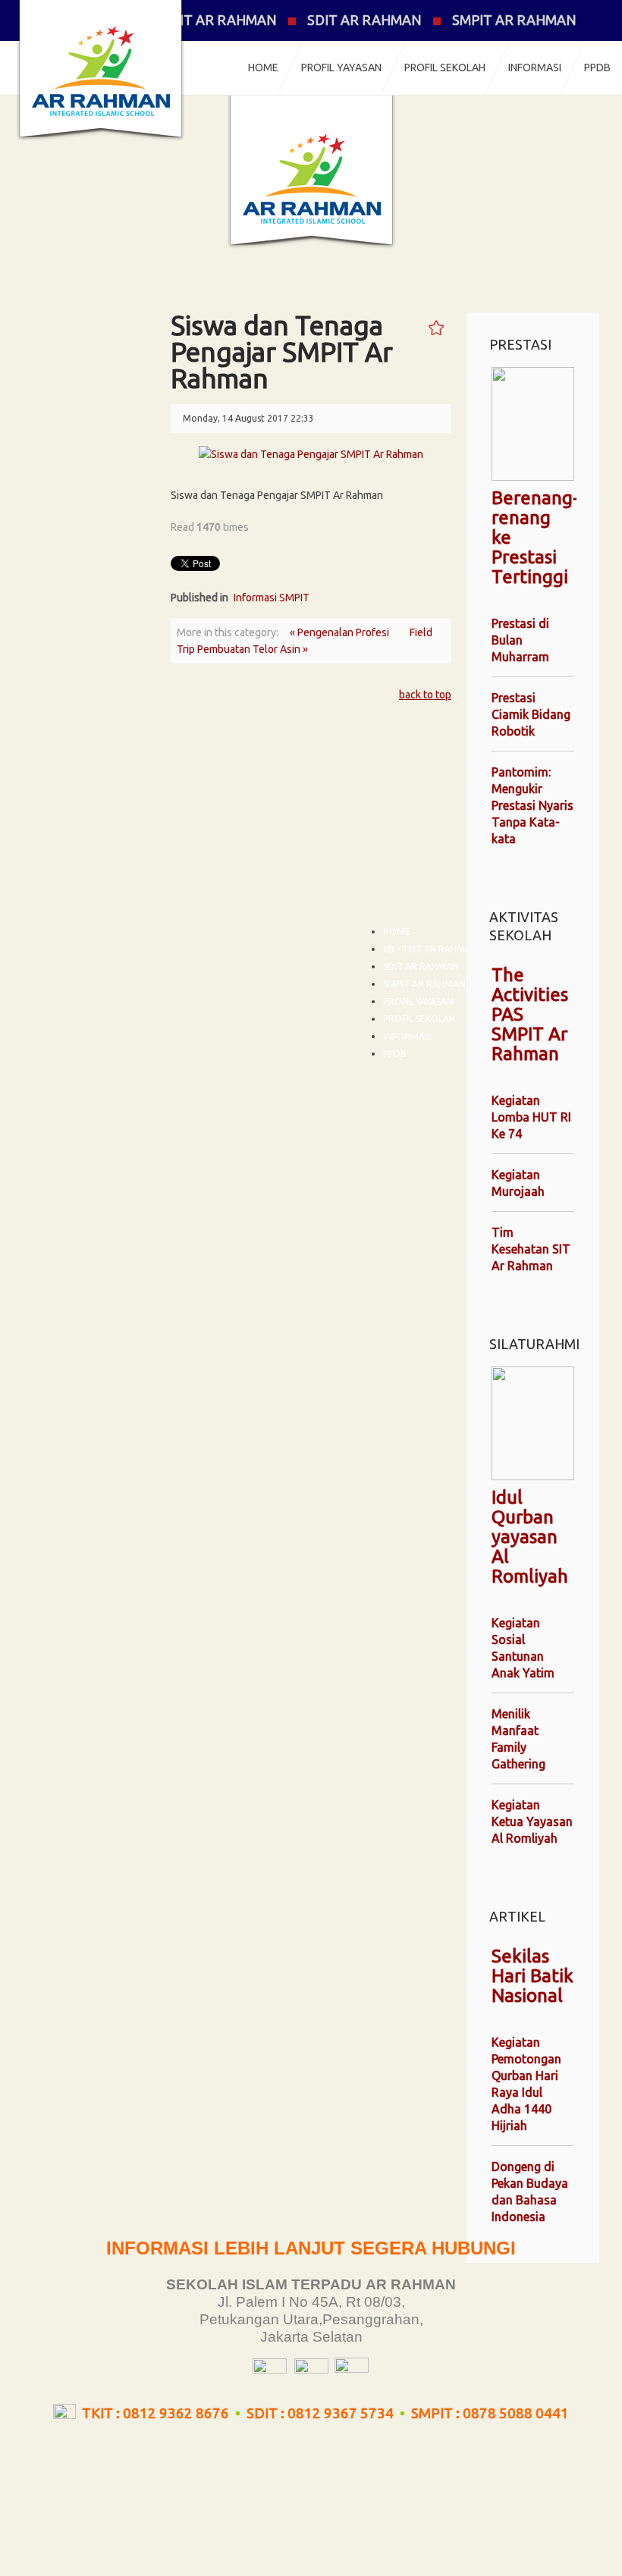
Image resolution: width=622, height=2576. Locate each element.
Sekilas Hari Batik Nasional (532, 1976)
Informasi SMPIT (272, 598)
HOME (263, 67)
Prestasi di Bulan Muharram (520, 640)
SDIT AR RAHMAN (364, 20)
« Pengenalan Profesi (341, 632)
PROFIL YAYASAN (341, 67)
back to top (425, 695)
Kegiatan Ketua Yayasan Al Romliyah (532, 1821)
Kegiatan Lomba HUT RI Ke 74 (531, 1117)
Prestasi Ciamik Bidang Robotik (531, 714)
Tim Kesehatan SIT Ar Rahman (531, 1249)
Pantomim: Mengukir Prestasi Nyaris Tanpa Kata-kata (532, 805)
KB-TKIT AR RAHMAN (208, 20)
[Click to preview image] (311, 453)
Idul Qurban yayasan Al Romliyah (530, 1537)
